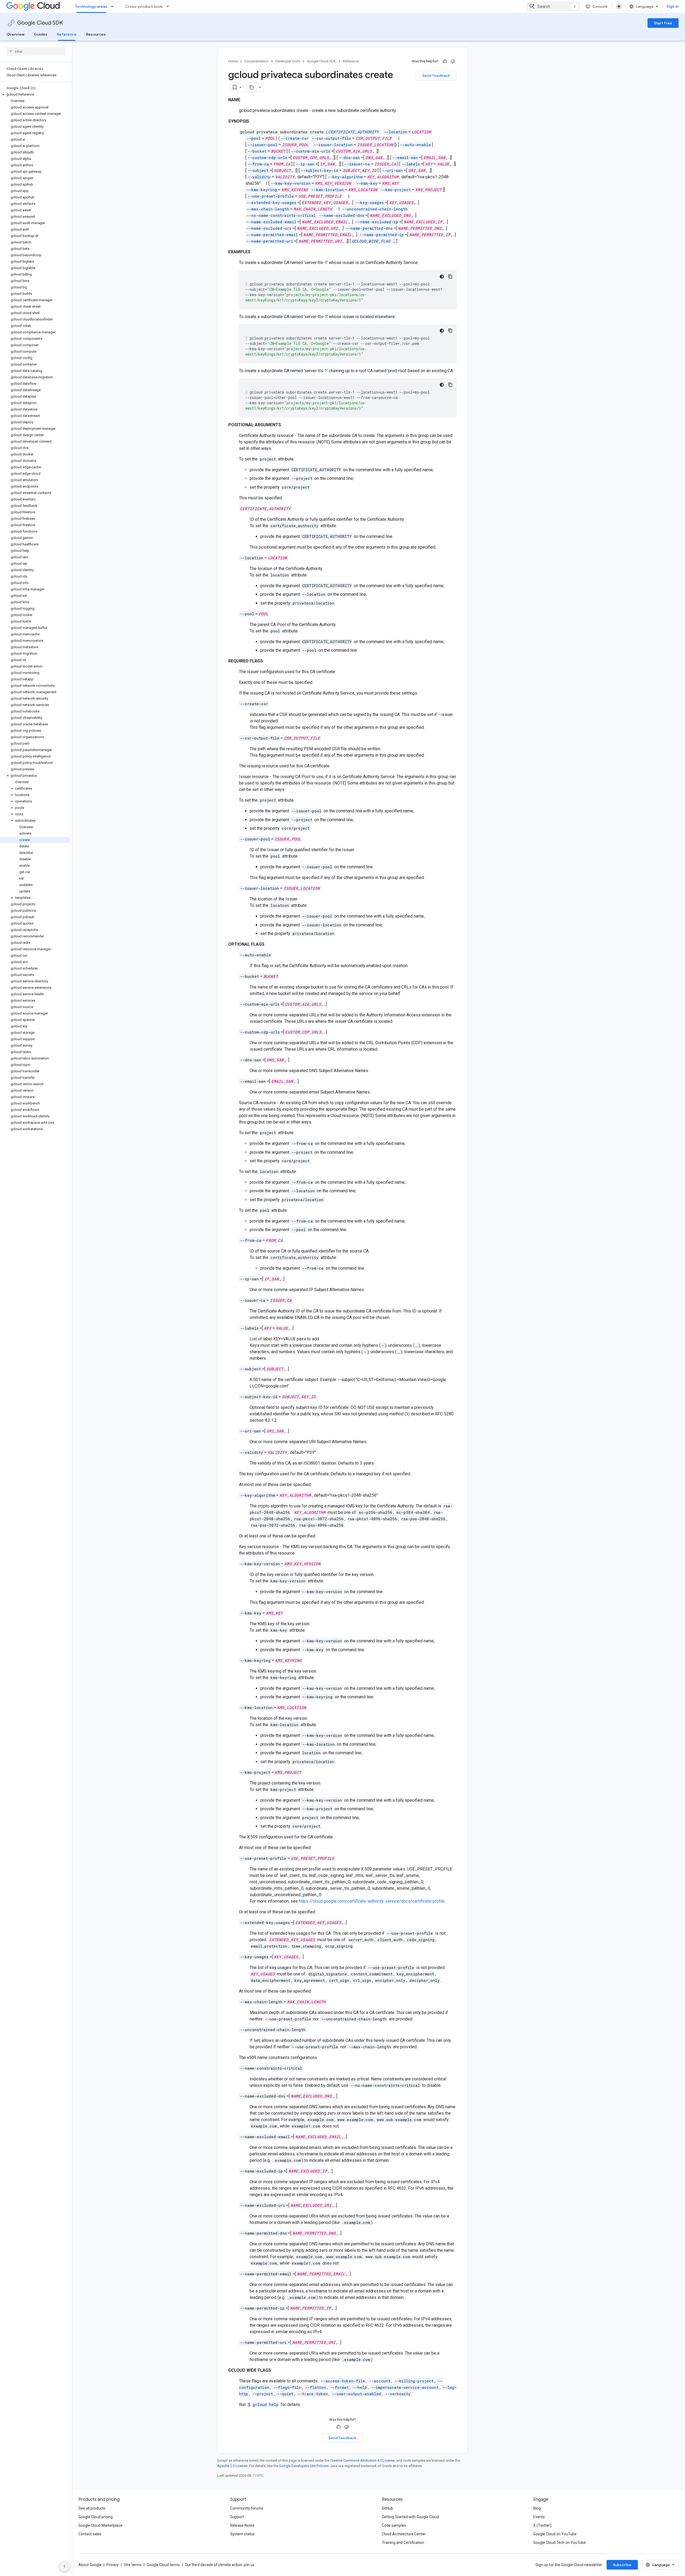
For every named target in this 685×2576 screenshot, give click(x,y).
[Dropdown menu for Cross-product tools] (169, 6)
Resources (96, 34)
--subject (258, 170)
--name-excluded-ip (377, 222)
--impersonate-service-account (405, 2387)
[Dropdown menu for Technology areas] (114, 6)
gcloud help (266, 2405)
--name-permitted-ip (382, 235)
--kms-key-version (290, 183)
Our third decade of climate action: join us (220, 2565)
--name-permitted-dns (369, 228)
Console (600, 6)
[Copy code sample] (450, 277)
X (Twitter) (542, 2525)
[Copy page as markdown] (252, 87)
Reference (67, 34)
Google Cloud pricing (96, 2517)
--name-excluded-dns (342, 215)
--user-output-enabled (356, 2394)
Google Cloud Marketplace (100, 2525)
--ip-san (305, 164)
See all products (92, 2508)
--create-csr (295, 138)
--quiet (285, 2394)
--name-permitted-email (272, 235)
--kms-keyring (262, 190)
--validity (259, 177)
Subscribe (622, 2565)
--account (380, 2381)
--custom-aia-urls (311, 151)
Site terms (133, 2565)
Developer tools (288, 61)
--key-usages (370, 203)
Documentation (256, 61)
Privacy (113, 2565)
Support (237, 2517)
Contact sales (90, 2534)
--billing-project (414, 2381)
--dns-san (349, 158)
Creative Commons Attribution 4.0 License (362, 2460)
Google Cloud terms (163, 2565)
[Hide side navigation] (64, 2566)
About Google (90, 2565)
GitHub (387, 2508)
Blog (537, 2508)
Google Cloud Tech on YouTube (560, 2543)
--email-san (405, 158)
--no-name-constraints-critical (281, 215)
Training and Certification (403, 2543)
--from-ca (258, 164)
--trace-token (313, 2394)
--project (262, 2394)
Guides (41, 34)
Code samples (394, 2525)
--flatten (315, 2387)
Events (539, 2517)
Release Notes (242, 2525)
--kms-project (396, 190)
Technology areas (91, 6)
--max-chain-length (268, 209)
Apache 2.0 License (232, 2466)
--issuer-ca (357, 164)
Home (233, 61)
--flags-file (287, 2387)
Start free (663, 23)
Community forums (247, 2508)
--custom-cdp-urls (267, 158)
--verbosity (398, 2394)
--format (339, 2387)
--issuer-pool (262, 145)
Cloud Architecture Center (404, 2534)
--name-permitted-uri (270, 241)
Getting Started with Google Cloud (410, 2517)
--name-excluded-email (271, 222)
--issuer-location (333, 145)
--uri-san (392, 170)
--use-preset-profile (271, 196)
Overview (15, 34)
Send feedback (436, 76)
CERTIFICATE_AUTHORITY (354, 132)
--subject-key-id (319, 170)
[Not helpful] (453, 61)
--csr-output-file (331, 138)
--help (360, 2387)
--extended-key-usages (271, 203)
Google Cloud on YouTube (555, 2534)
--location (396, 132)
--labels (411, 164)
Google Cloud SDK (40, 23)
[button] (35, 95)
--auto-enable (415, 145)
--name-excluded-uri (269, 228)
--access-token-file (343, 2381)
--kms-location (328, 190)
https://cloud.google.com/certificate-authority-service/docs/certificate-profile (372, 1901)
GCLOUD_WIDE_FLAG (371, 241)
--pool (254, 138)
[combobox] (553, 6)
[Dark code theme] (442, 277)
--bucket (257, 151)
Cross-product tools (144, 6)
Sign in (673, 6)
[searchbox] (36, 51)
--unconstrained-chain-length (375, 209)
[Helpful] (445, 61)
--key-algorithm (345, 177)
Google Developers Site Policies (304, 2466)
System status (242, 2534)
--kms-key (367, 183)
